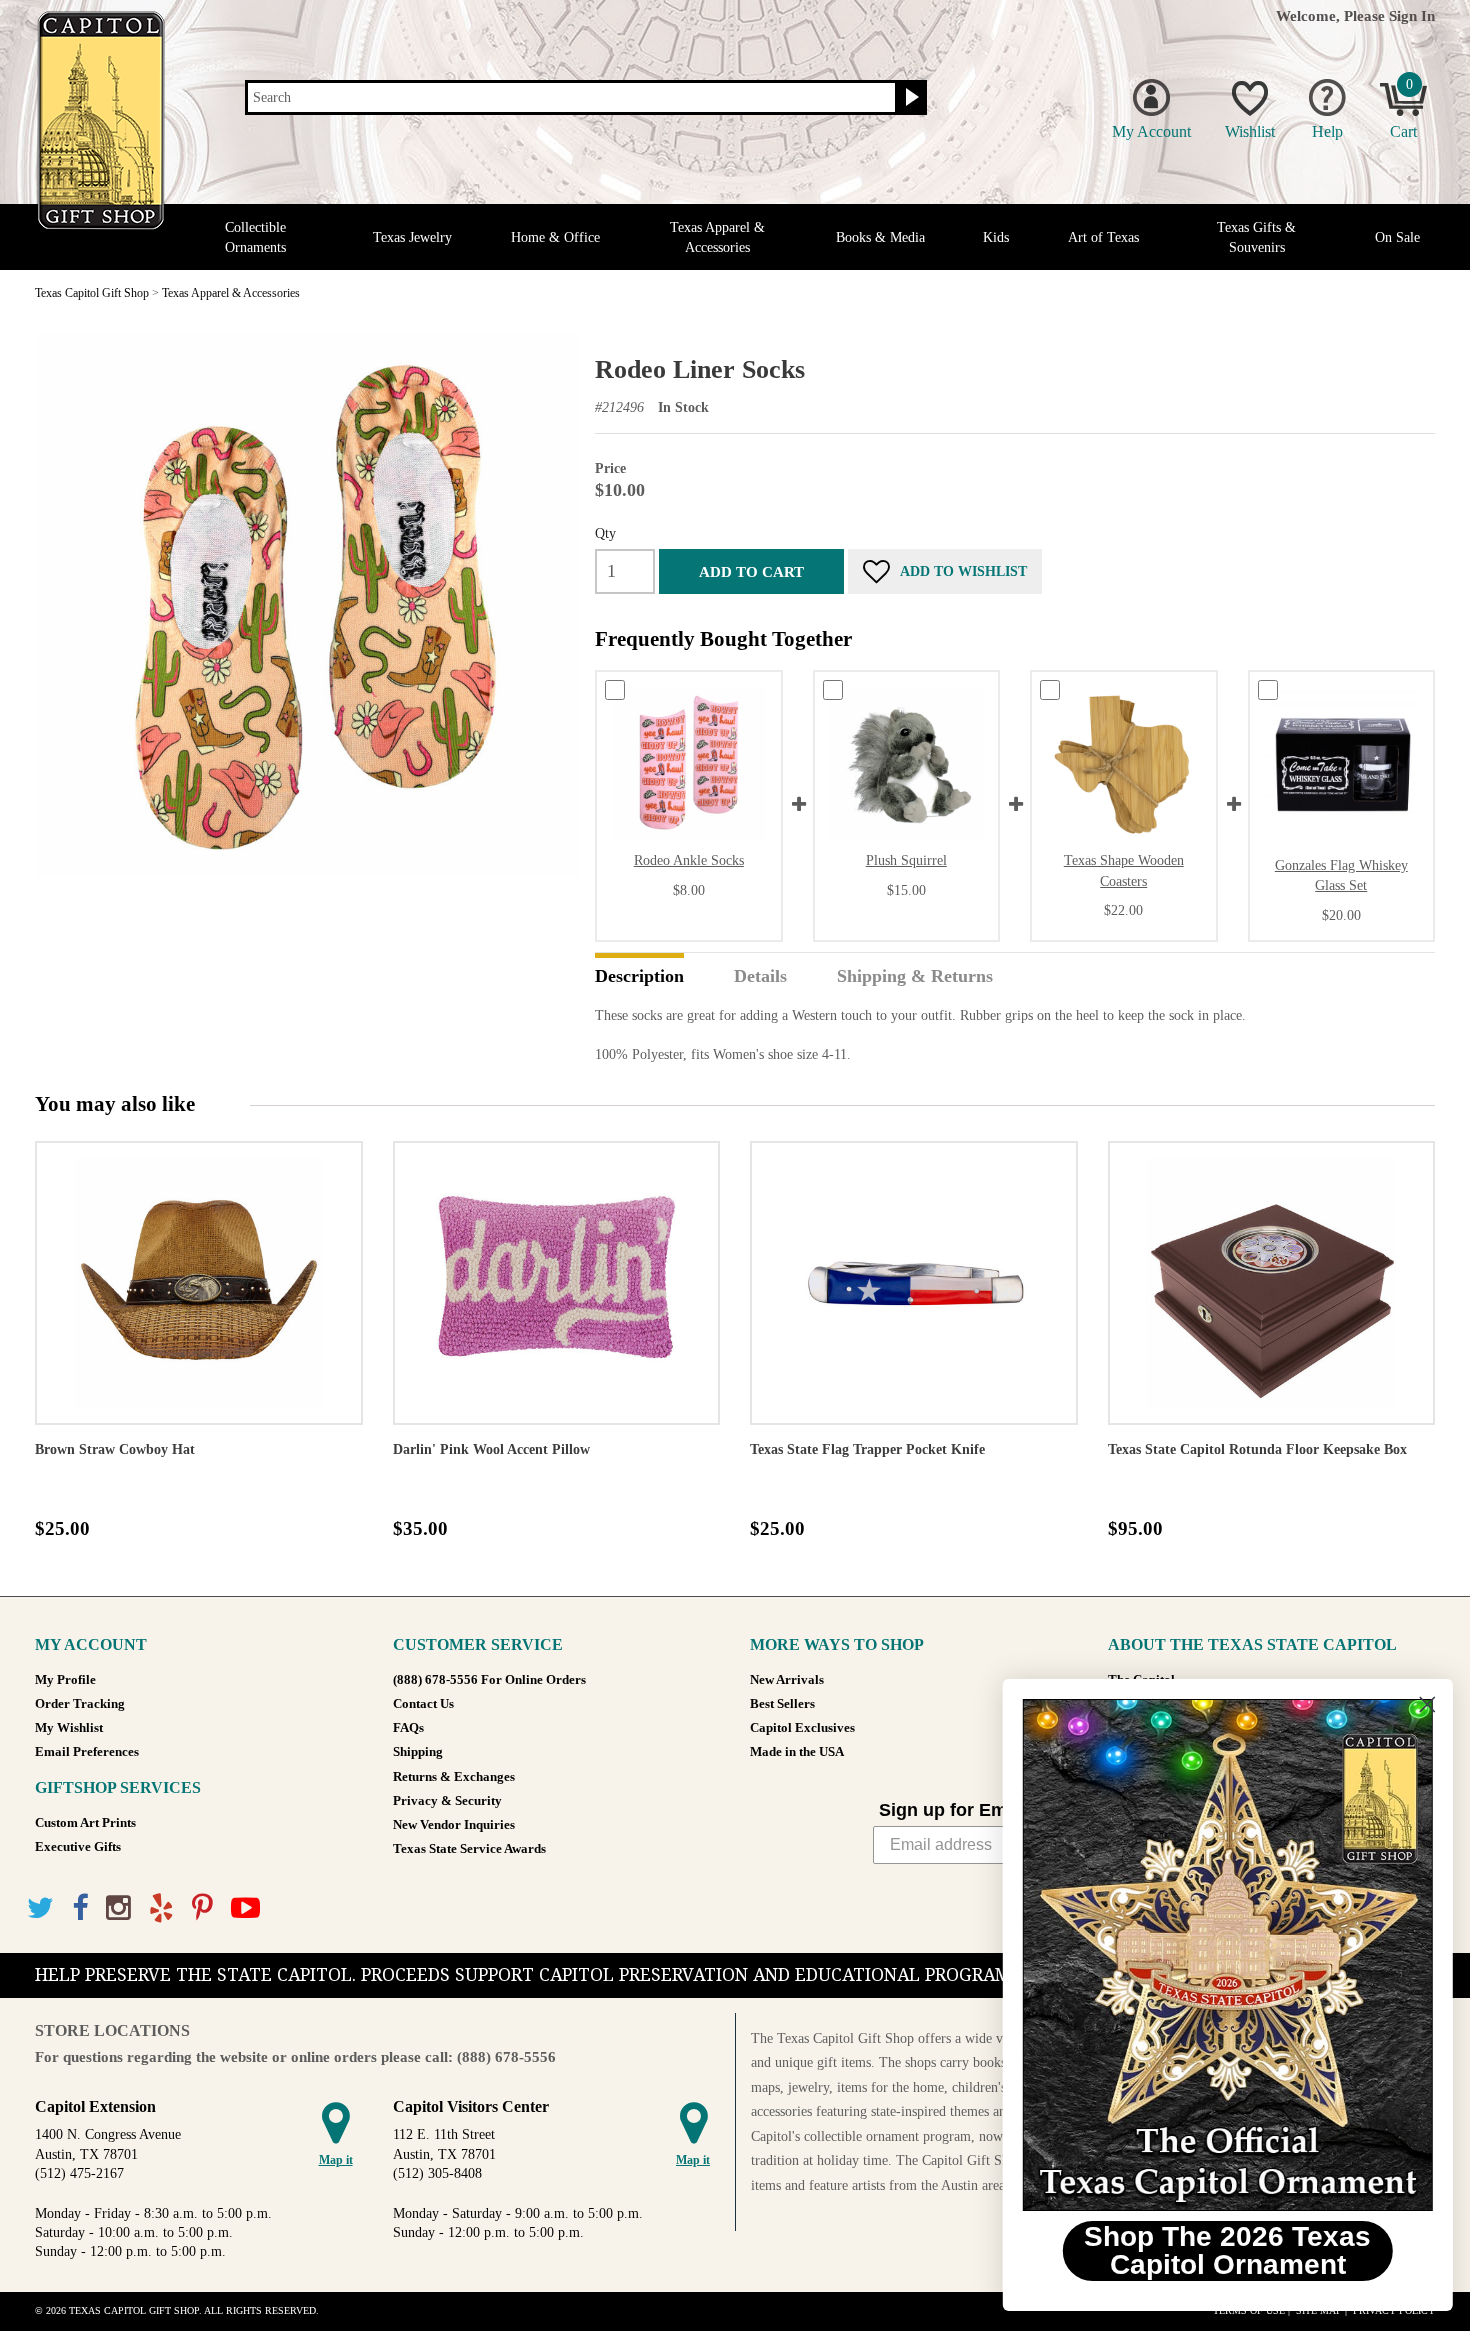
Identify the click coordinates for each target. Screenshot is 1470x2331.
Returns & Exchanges (454, 1777)
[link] (1225, 1955)
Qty (605, 533)
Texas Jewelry (412, 237)
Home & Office (555, 237)
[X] (40, 1908)
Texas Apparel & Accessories (717, 237)
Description (639, 977)
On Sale (1397, 237)
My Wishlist (69, 1728)
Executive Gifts (78, 1847)
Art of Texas (1103, 237)
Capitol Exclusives (802, 1728)
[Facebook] (80, 1908)
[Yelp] (161, 1908)
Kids (996, 237)
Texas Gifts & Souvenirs (1256, 237)
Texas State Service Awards (469, 1849)
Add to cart (751, 571)
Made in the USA (797, 1752)
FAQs (408, 1728)
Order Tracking (80, 1704)
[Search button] (909, 98)
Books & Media (880, 237)
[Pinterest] (202, 1908)
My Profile (65, 1680)
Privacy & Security (447, 1801)
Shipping (418, 1752)
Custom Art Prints (85, 1823)
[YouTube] (245, 1908)
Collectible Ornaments (255, 237)
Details (760, 977)
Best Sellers (782, 1704)
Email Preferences (87, 1752)
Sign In (1412, 15)
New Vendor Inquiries (454, 1825)
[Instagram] (118, 1908)
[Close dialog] (1424, 1704)
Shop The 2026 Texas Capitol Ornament (1225, 2250)
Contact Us (423, 1704)
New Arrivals (787, 1680)
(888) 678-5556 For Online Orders (489, 1680)
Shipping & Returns (915, 977)
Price (610, 468)
